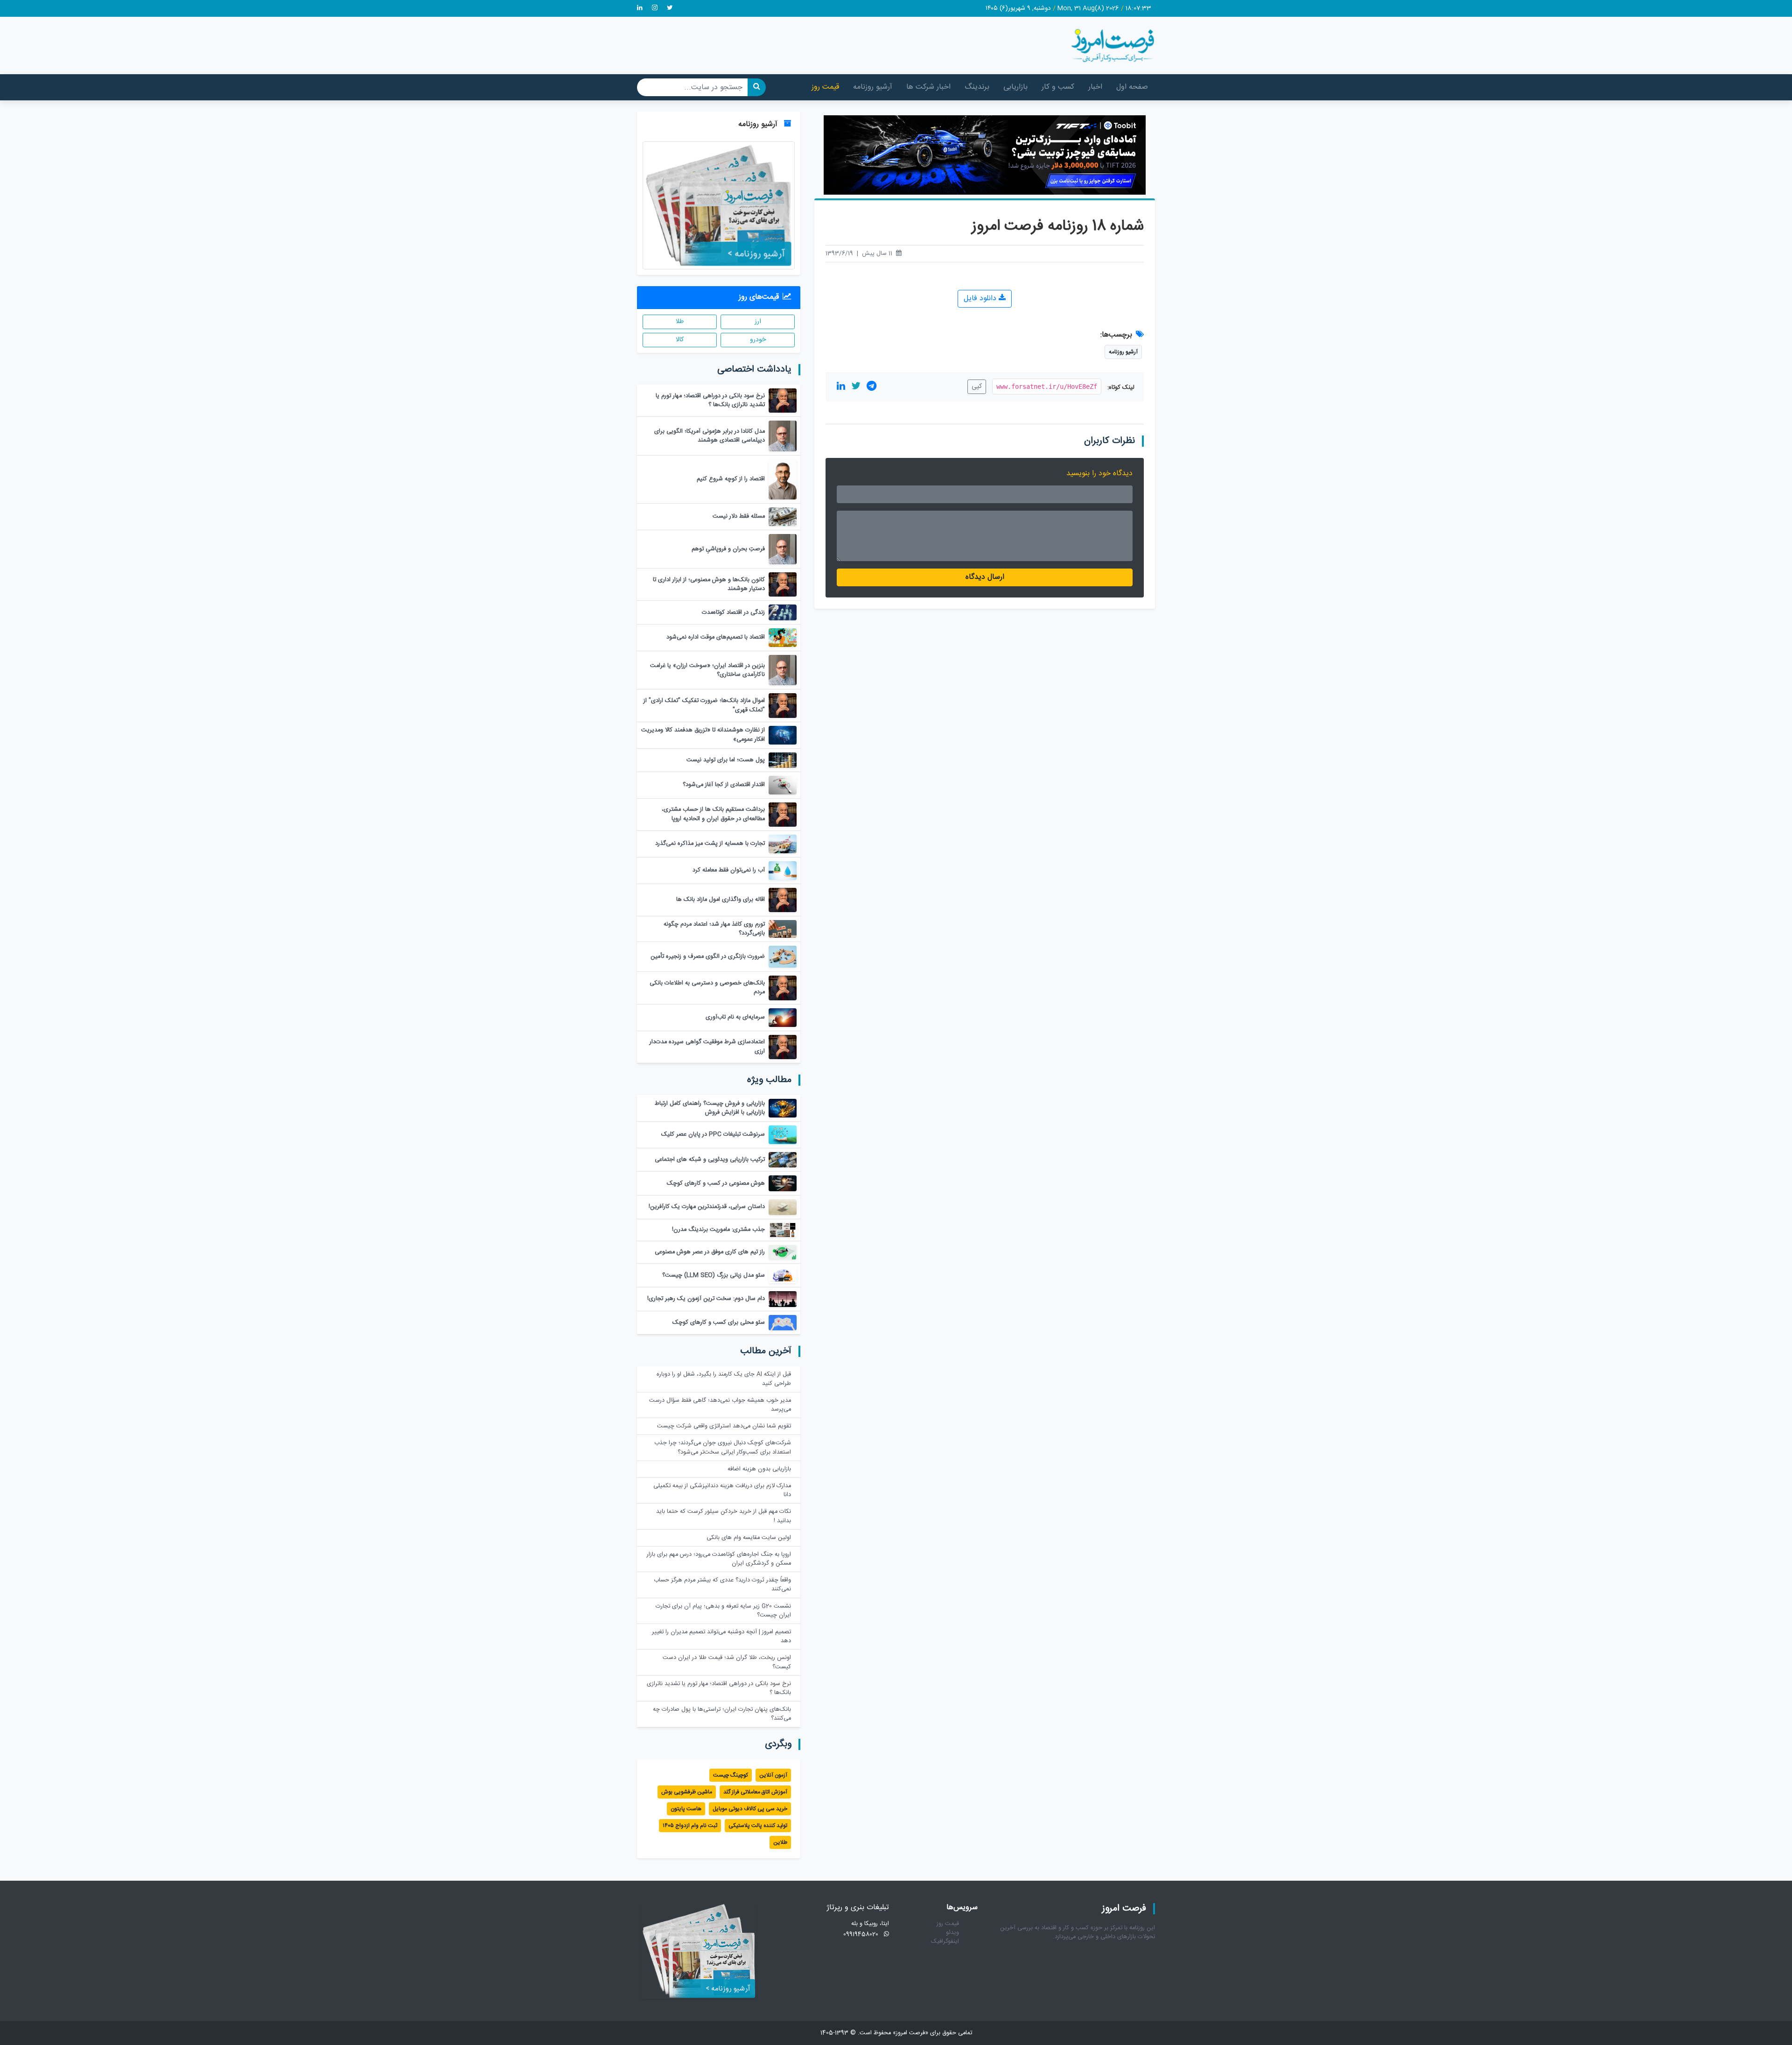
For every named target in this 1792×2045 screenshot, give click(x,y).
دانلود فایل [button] (981, 299)
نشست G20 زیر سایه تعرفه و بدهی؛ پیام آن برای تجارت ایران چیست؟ (723, 1611)
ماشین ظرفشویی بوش (687, 1792)
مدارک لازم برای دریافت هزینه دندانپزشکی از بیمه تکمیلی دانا (722, 1490)
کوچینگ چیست (731, 1775)
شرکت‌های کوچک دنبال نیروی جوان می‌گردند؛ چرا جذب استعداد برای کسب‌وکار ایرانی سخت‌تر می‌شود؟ (723, 1448)
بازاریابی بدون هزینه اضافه (759, 1469)
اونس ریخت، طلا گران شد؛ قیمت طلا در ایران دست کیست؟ (727, 1662)
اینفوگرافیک (945, 1942)
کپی (977, 387)
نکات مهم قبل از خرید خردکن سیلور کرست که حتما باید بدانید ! (724, 1516)
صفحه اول (1132, 87)
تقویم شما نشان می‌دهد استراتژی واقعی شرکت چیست (724, 1426)
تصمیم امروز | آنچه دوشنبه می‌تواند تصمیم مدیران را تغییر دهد (721, 1637)
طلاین (780, 1842)
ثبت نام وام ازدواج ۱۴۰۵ (690, 1826)
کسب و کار (1058, 87)
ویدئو (952, 1933)
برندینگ (977, 87)
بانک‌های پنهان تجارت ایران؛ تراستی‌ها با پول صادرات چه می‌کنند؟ (722, 1714)
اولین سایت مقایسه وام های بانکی (749, 1538)
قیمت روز (825, 87)
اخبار (1095, 87)
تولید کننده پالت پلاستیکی (758, 1826)
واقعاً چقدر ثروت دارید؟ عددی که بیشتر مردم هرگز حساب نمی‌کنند (722, 1585)
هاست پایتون (686, 1809)
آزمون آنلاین (773, 1775)
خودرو (758, 340)
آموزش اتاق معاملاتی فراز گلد (755, 1792)
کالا (680, 340)
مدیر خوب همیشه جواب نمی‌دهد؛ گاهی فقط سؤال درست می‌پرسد (720, 1405)
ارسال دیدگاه (985, 577)
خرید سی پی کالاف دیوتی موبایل (750, 1809)
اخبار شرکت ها (928, 87)
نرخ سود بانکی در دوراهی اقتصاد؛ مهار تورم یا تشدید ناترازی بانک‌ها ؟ (719, 1688)
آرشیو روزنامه (873, 87)
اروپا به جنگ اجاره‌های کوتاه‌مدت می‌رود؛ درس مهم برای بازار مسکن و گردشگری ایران (719, 1559)
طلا (680, 322)
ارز (758, 322)
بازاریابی (1015, 87)
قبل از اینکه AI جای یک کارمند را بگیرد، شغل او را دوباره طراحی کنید (724, 1379)
